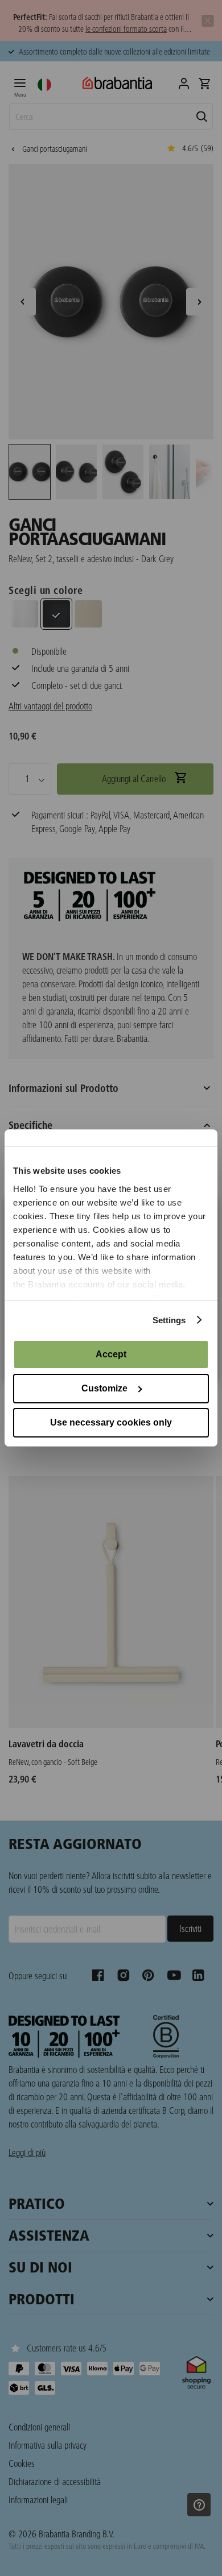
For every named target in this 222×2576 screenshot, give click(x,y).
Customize (104, 1388)
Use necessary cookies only (111, 1422)
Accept (111, 1354)
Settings (169, 1320)
